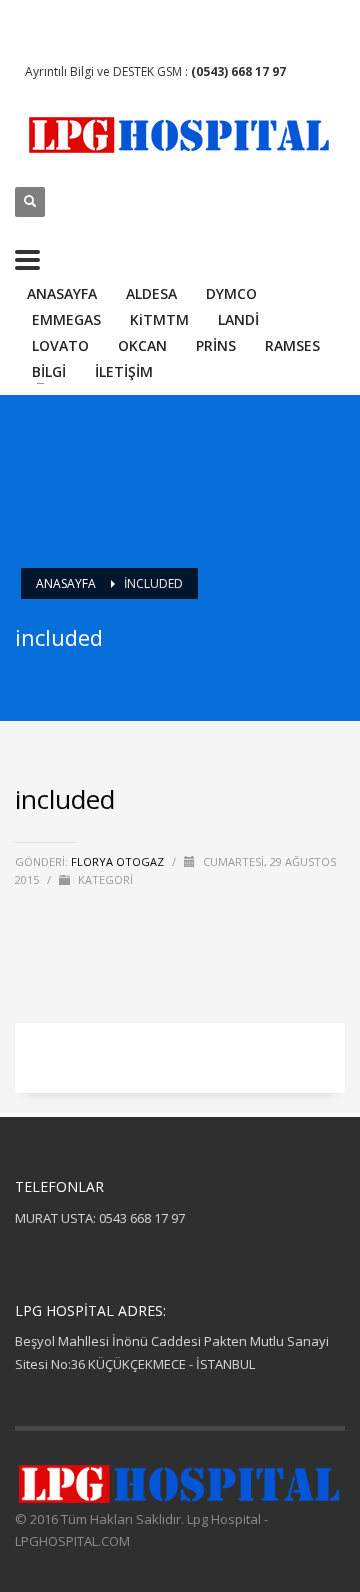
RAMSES (292, 345)
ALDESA (151, 293)
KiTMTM (159, 319)
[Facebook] (30, 25)
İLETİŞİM (124, 371)
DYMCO (231, 293)
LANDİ (238, 319)
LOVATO (60, 345)
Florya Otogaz (119, 861)
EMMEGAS (66, 319)
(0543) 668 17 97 (238, 71)
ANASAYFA (62, 293)
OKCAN (142, 345)
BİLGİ (49, 371)
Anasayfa (66, 583)
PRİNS (216, 345)
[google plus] (60, 25)
